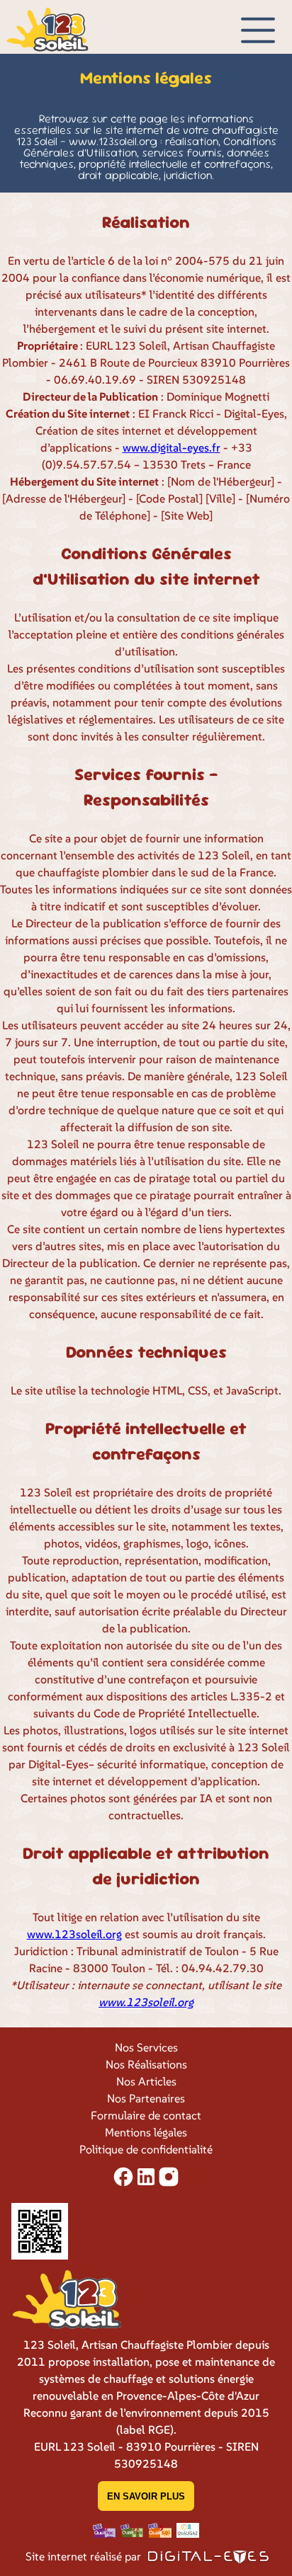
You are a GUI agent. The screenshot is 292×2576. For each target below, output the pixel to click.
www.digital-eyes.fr (172, 447)
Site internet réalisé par (85, 2556)
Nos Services (146, 2047)
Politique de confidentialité (146, 2149)
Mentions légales (146, 2132)
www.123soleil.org (74, 1934)
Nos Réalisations (146, 2064)
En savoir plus (146, 2496)
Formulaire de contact (146, 2115)
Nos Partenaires (146, 2098)
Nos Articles (146, 2081)
